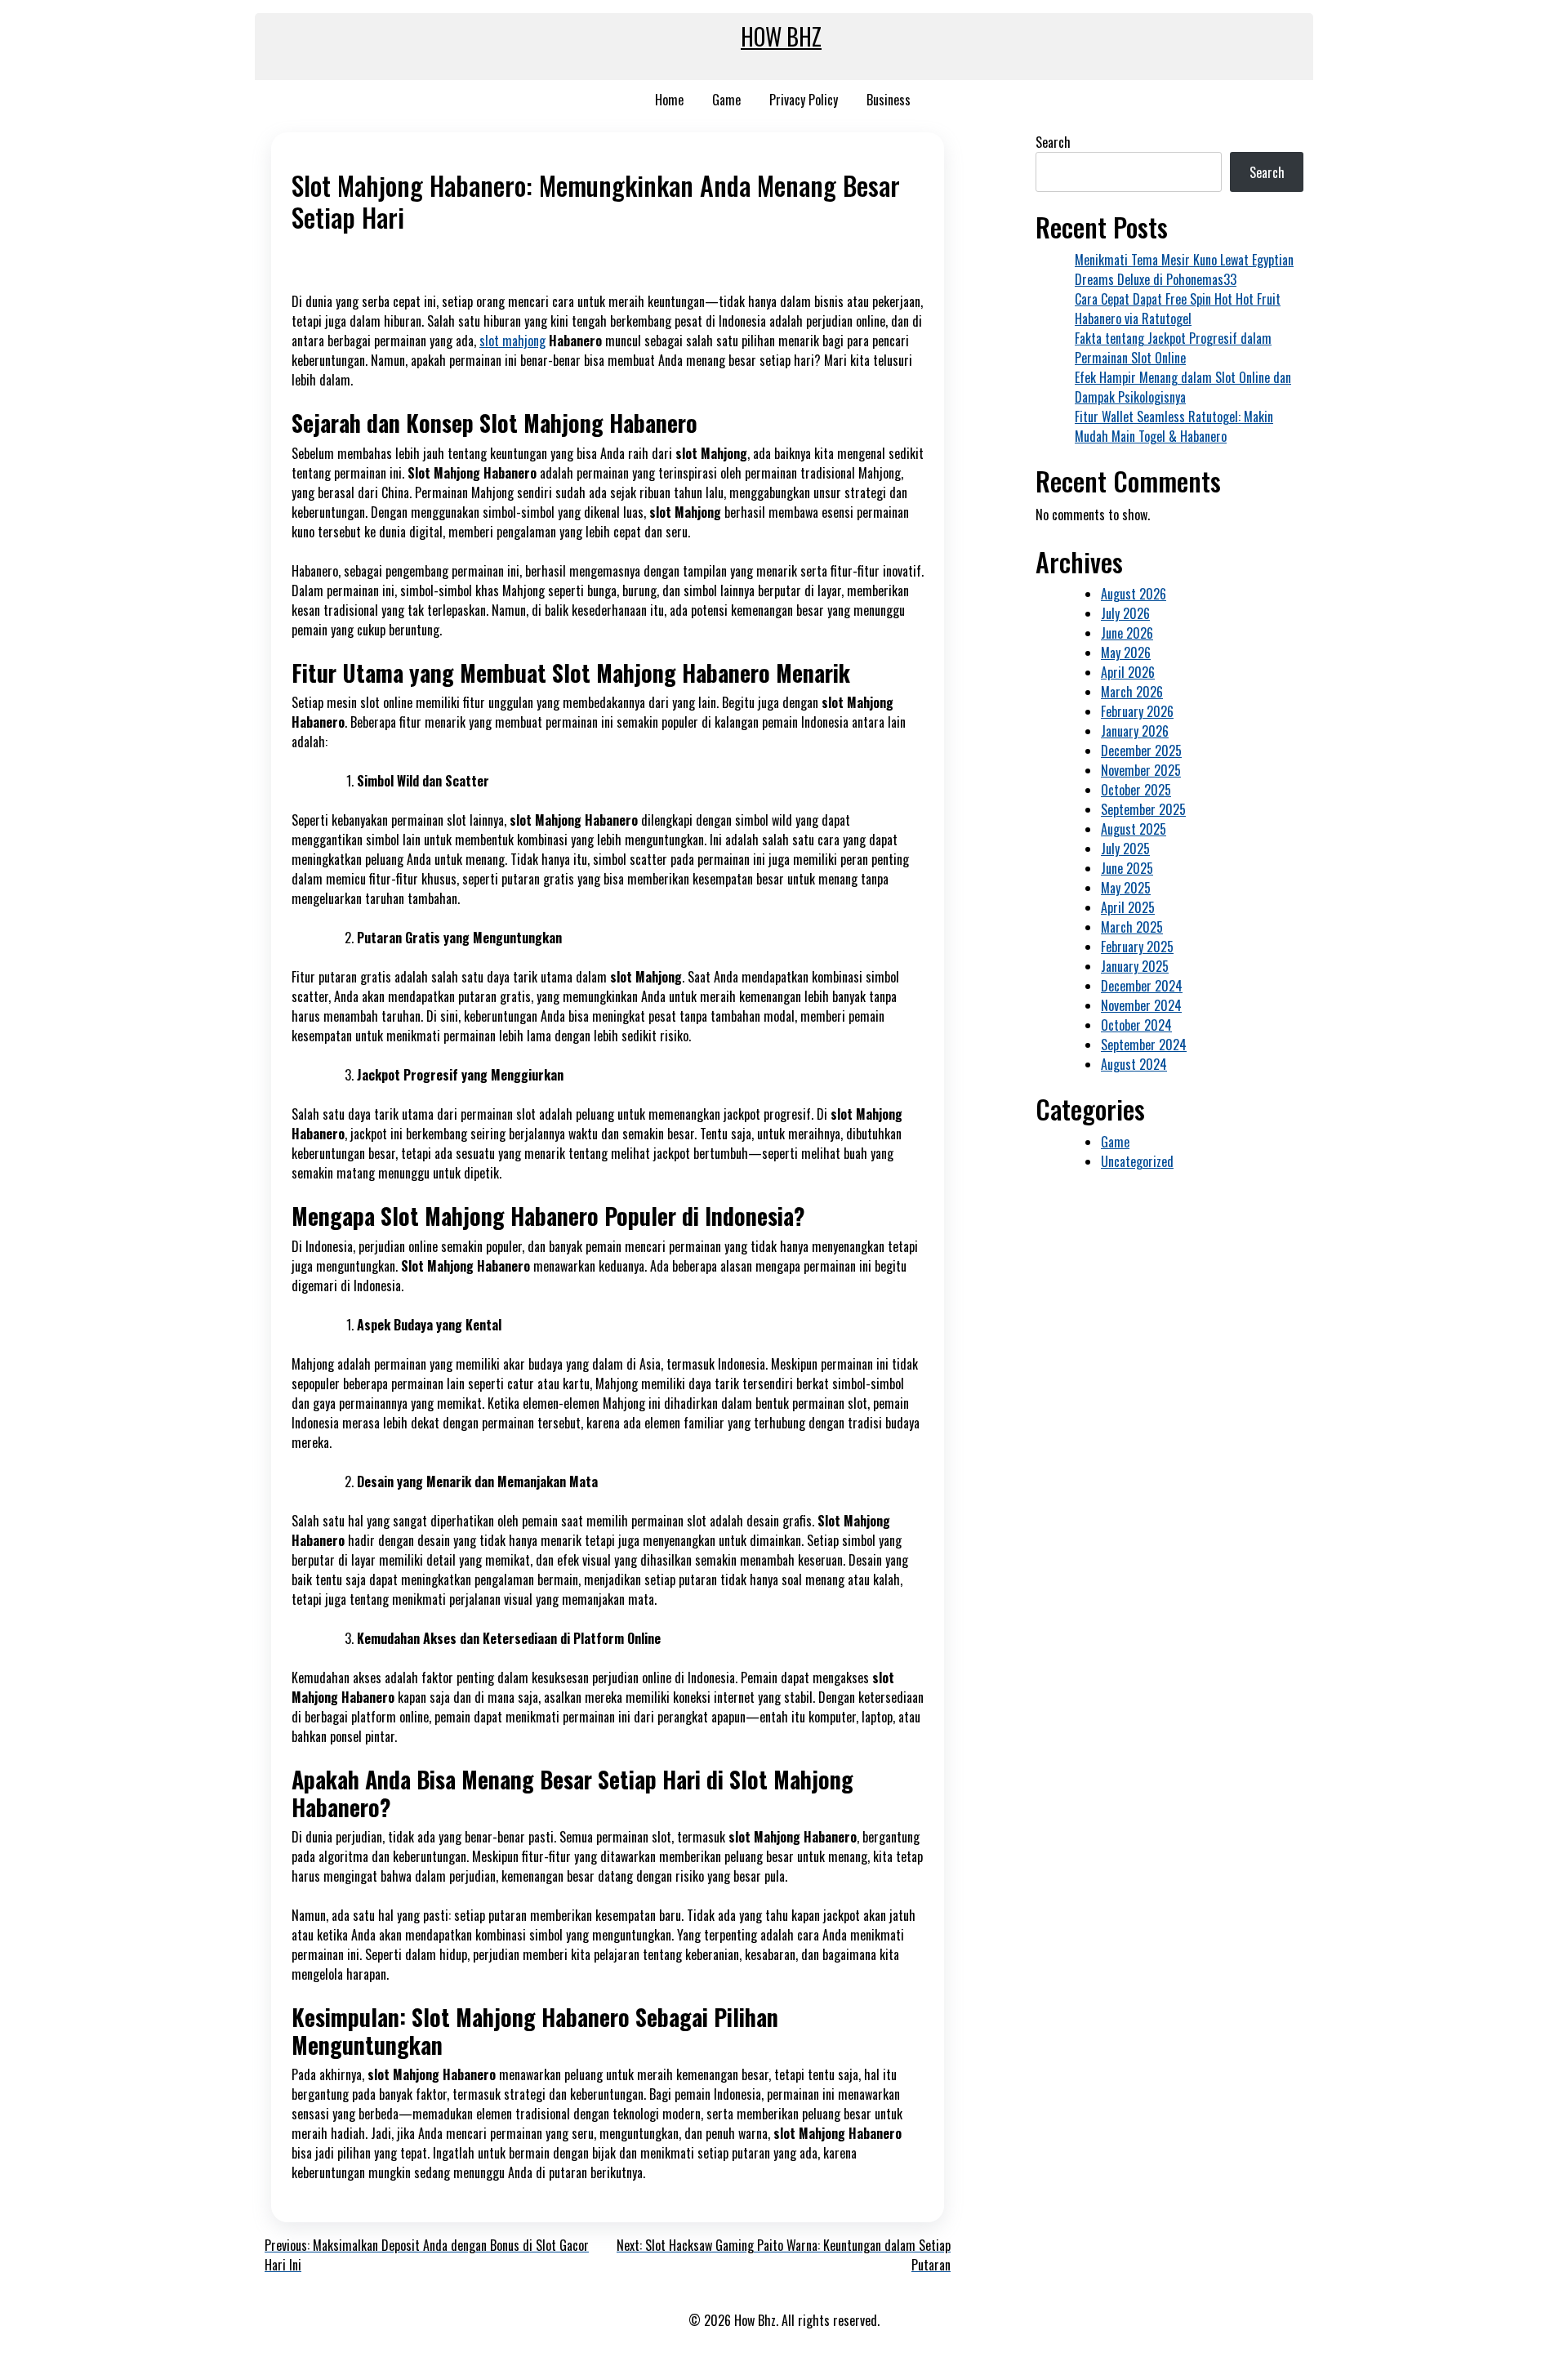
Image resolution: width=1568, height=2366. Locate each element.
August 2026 (1134, 594)
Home (669, 100)
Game (726, 100)
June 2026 (1127, 633)
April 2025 (1128, 907)
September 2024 (1144, 1045)
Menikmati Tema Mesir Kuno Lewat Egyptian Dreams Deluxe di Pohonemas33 (1184, 270)
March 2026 (1132, 692)
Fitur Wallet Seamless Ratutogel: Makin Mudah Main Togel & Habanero (1174, 426)
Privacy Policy (804, 100)
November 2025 (1141, 770)
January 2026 (1135, 731)
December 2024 (1142, 986)
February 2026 (1137, 711)
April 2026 (1128, 672)
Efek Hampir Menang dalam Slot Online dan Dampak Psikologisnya (1183, 387)
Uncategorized (1137, 1161)
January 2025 (1135, 966)
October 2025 (1136, 790)
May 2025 (1126, 888)
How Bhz (781, 36)
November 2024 (1141, 1005)
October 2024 (1136, 1025)
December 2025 (1141, 751)
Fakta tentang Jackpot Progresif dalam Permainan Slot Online (1173, 348)
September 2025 (1143, 809)
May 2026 (1126, 653)
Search (1053, 142)
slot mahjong (512, 341)
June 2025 (1127, 868)
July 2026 (1125, 613)
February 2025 (1137, 947)
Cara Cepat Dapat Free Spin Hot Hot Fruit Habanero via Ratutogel (1178, 309)
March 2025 (1132, 927)
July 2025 (1125, 849)
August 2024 (1134, 1064)
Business (889, 100)
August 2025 (1134, 829)
